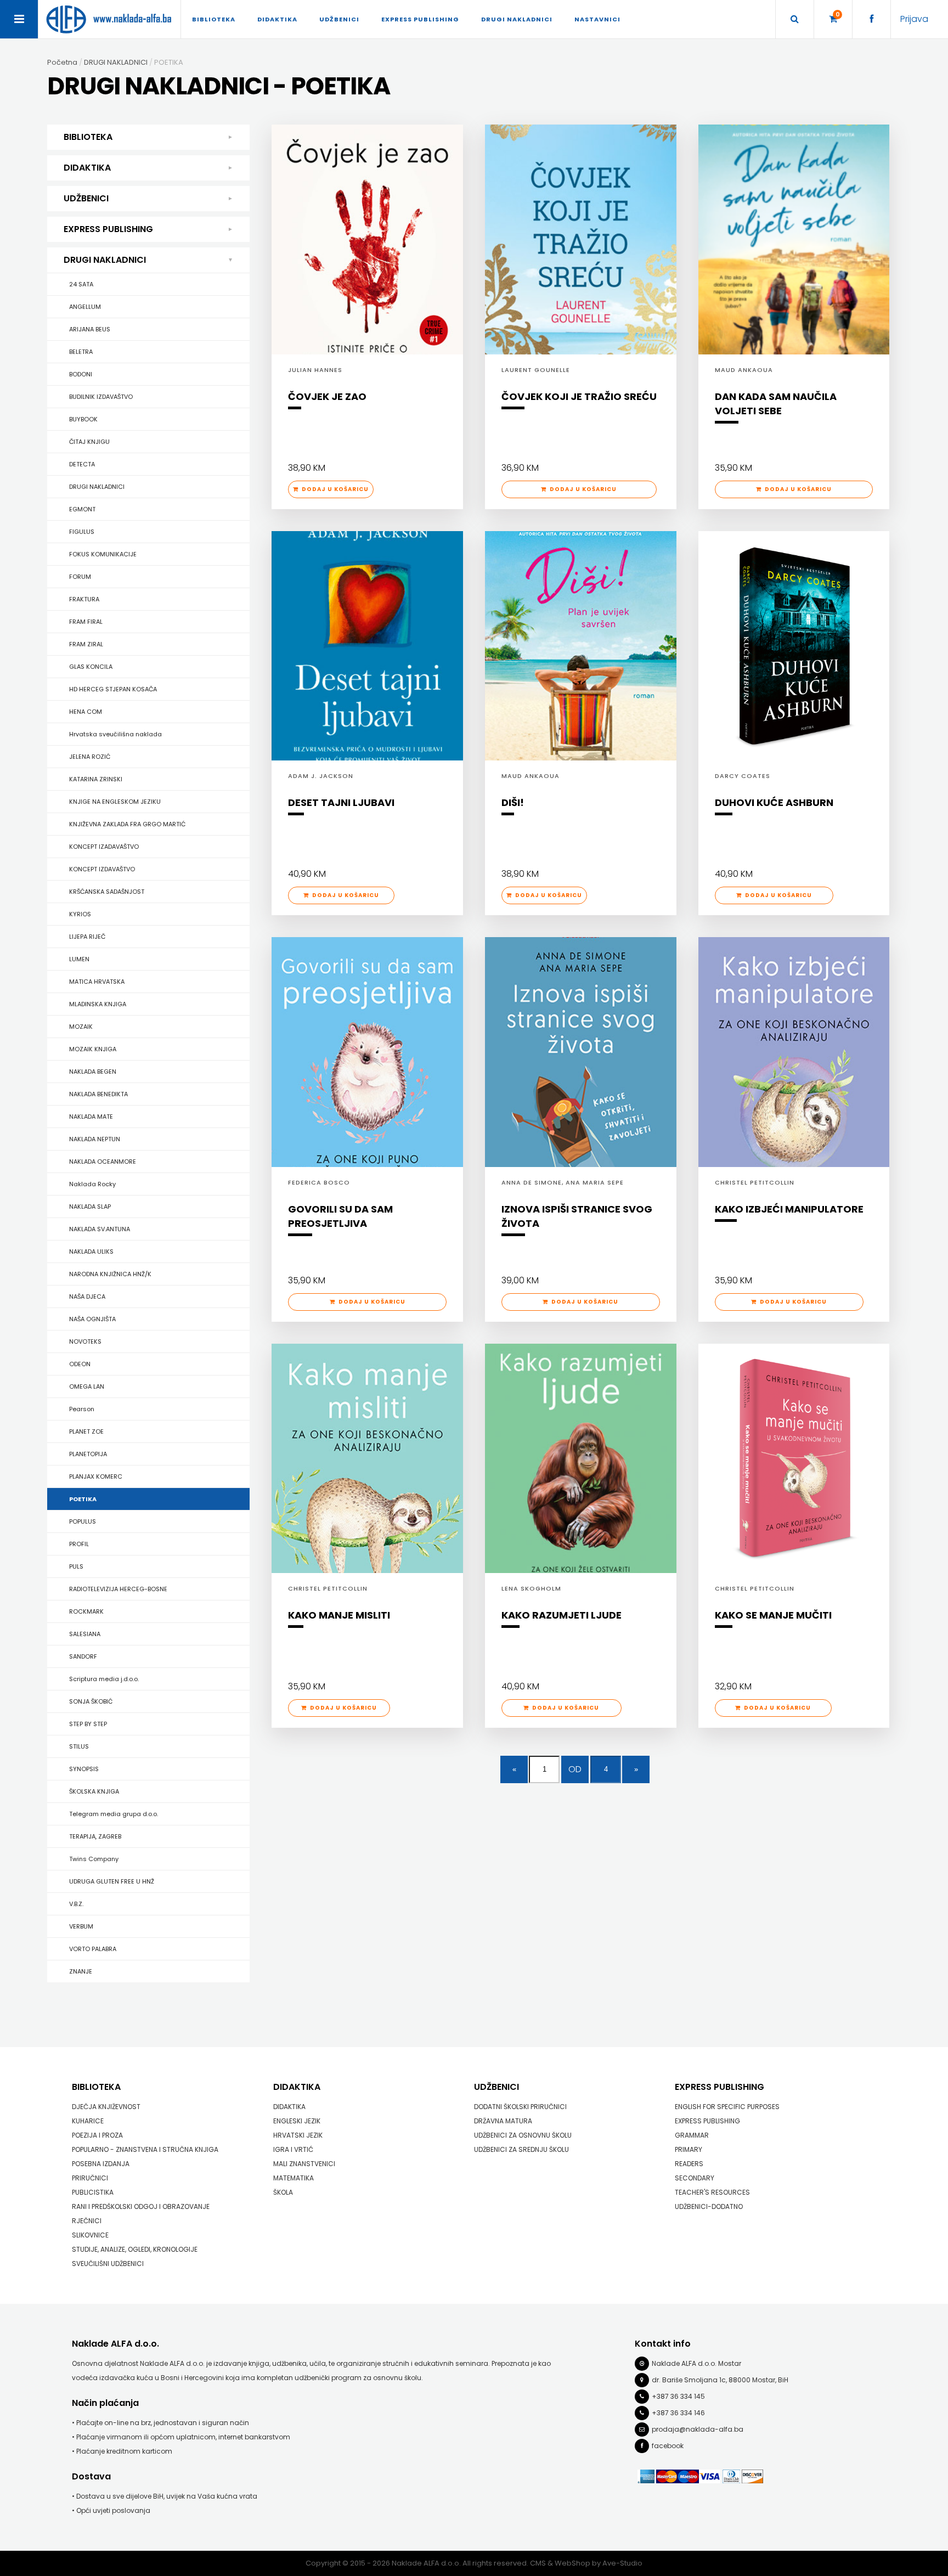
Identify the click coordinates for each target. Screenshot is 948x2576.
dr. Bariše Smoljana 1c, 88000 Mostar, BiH (720, 2380)
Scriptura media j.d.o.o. (104, 1679)
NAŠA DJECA (87, 1297)
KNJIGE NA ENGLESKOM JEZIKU (115, 802)
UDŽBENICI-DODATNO (709, 2206)
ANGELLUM (85, 307)
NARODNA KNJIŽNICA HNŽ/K (110, 1274)
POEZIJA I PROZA (97, 2135)
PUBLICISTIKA (93, 2192)
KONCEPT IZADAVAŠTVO (104, 847)
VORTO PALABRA (93, 1949)
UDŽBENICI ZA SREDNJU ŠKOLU (521, 2149)
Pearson (82, 1409)
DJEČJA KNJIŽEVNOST (106, 2107)
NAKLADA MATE (91, 1117)
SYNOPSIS (84, 1769)
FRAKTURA (84, 599)
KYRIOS (80, 914)
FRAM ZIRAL (86, 644)
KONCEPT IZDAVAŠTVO (102, 869)
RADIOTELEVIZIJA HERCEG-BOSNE (118, 1589)
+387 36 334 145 (678, 2396)
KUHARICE (88, 2121)
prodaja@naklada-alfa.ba (698, 2429)
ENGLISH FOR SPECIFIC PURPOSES (727, 2107)
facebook (668, 2446)
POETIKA (83, 1499)
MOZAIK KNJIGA (93, 1049)
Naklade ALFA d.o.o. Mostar (696, 2363)
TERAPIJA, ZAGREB (95, 1836)
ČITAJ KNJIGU (89, 442)
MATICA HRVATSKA (97, 982)
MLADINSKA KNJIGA (98, 1004)
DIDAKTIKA (87, 168)
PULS (76, 1566)
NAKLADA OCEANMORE (103, 1162)
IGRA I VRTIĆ (293, 2149)
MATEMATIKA (294, 2178)
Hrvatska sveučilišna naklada (115, 734)
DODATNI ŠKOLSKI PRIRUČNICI (520, 2107)
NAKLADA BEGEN (93, 1072)
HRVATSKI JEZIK (298, 2135)
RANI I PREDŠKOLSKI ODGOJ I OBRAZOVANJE (141, 2206)
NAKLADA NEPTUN (95, 1139)
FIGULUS (82, 532)
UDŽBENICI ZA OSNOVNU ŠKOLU (523, 2135)
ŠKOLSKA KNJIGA (94, 1791)
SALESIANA (85, 1634)
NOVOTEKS (85, 1341)
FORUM (80, 577)
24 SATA (81, 284)
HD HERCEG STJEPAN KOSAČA (113, 689)
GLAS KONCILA (91, 667)
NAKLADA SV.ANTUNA (100, 1229)
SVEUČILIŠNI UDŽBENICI (108, 2264)
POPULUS (83, 1521)
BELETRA (81, 352)
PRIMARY (689, 2149)
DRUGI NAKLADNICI (105, 260)
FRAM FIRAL (86, 622)
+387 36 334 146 (678, 2413)
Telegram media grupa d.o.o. (114, 1814)
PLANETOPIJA (88, 1454)
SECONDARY (695, 2178)
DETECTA (82, 464)
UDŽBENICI (86, 198)
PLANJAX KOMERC (96, 1476)
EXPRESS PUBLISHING (108, 229)
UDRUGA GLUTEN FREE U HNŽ (112, 1881)
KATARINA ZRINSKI (96, 779)
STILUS (79, 1746)
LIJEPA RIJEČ (87, 937)
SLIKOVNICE (90, 2235)
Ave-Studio (622, 2563)
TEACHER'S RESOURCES (712, 2192)
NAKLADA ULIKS (91, 1252)
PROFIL (79, 1544)
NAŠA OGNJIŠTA (92, 1319)
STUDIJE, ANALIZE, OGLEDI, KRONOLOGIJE (135, 2249)
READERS (689, 2164)
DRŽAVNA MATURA (503, 2121)
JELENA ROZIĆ (90, 757)
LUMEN (79, 959)
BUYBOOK (83, 419)
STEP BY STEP (88, 1724)
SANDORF (83, 1656)
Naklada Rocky (92, 1184)
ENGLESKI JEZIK (297, 2121)
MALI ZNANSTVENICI (304, 2164)
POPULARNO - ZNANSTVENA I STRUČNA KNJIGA (145, 2149)
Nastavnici (597, 19)
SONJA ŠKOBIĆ (91, 1701)
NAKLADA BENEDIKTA (98, 1094)
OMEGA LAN (87, 1386)
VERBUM (81, 1926)
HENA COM (86, 712)
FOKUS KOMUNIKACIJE (103, 554)
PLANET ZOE (86, 1431)
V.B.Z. (76, 1904)
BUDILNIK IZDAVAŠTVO (101, 397)
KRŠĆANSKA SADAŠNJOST (107, 892)
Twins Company (94, 1859)
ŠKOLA (283, 2192)
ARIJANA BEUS (90, 329)
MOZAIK (81, 1027)
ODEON (80, 1364)
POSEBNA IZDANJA (101, 2164)
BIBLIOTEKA (88, 137)
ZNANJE (81, 1971)
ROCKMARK (86, 1611)
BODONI (81, 374)
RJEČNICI (87, 2221)
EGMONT (82, 509)
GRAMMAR (692, 2135)
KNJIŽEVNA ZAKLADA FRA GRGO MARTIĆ (127, 824)
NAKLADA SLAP (90, 1207)
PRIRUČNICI (90, 2178)
